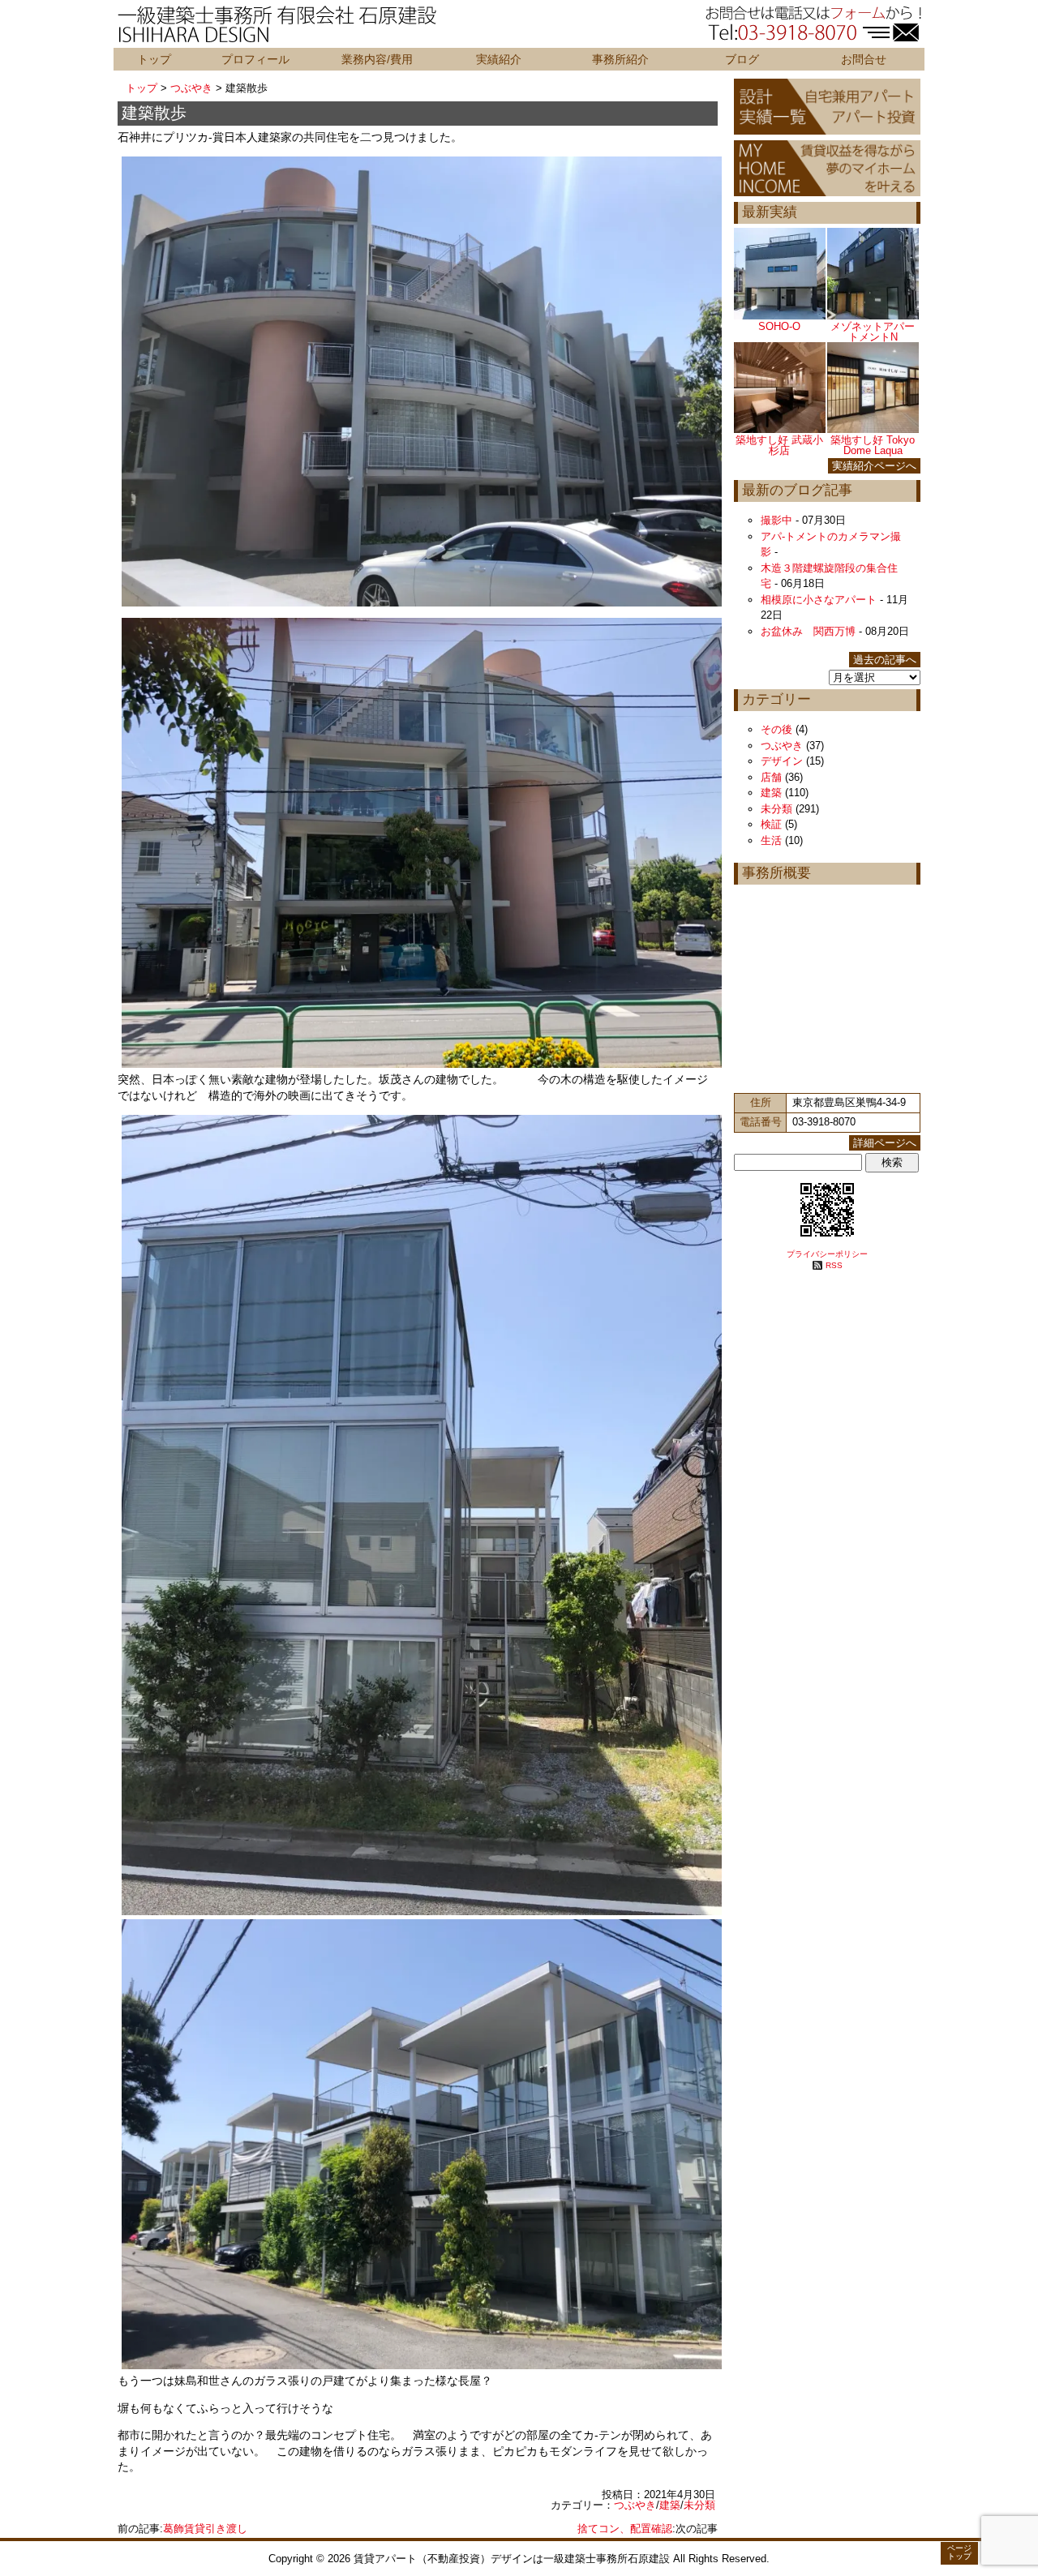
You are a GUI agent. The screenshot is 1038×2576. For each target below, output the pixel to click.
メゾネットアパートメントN (873, 332)
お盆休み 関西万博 (808, 631)
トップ (154, 59)
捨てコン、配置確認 (625, 2529)
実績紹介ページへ (874, 466)
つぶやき (191, 88)
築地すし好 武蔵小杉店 (779, 445)
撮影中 (776, 520)
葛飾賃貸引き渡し (205, 2529)
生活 (771, 840)
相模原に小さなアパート (819, 600)
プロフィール (255, 59)
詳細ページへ (885, 1143)
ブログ (742, 59)
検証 (771, 824)
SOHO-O (779, 326)
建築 (670, 2505)
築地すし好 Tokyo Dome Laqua (873, 445)
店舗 (771, 777)
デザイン (782, 761)
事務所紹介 (620, 59)
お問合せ (864, 59)
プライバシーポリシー (827, 1254)
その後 (776, 729)
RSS (834, 1265)
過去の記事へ (885, 660)
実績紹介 (499, 59)
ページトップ (959, 2552)
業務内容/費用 (377, 59)
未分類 (699, 2505)
